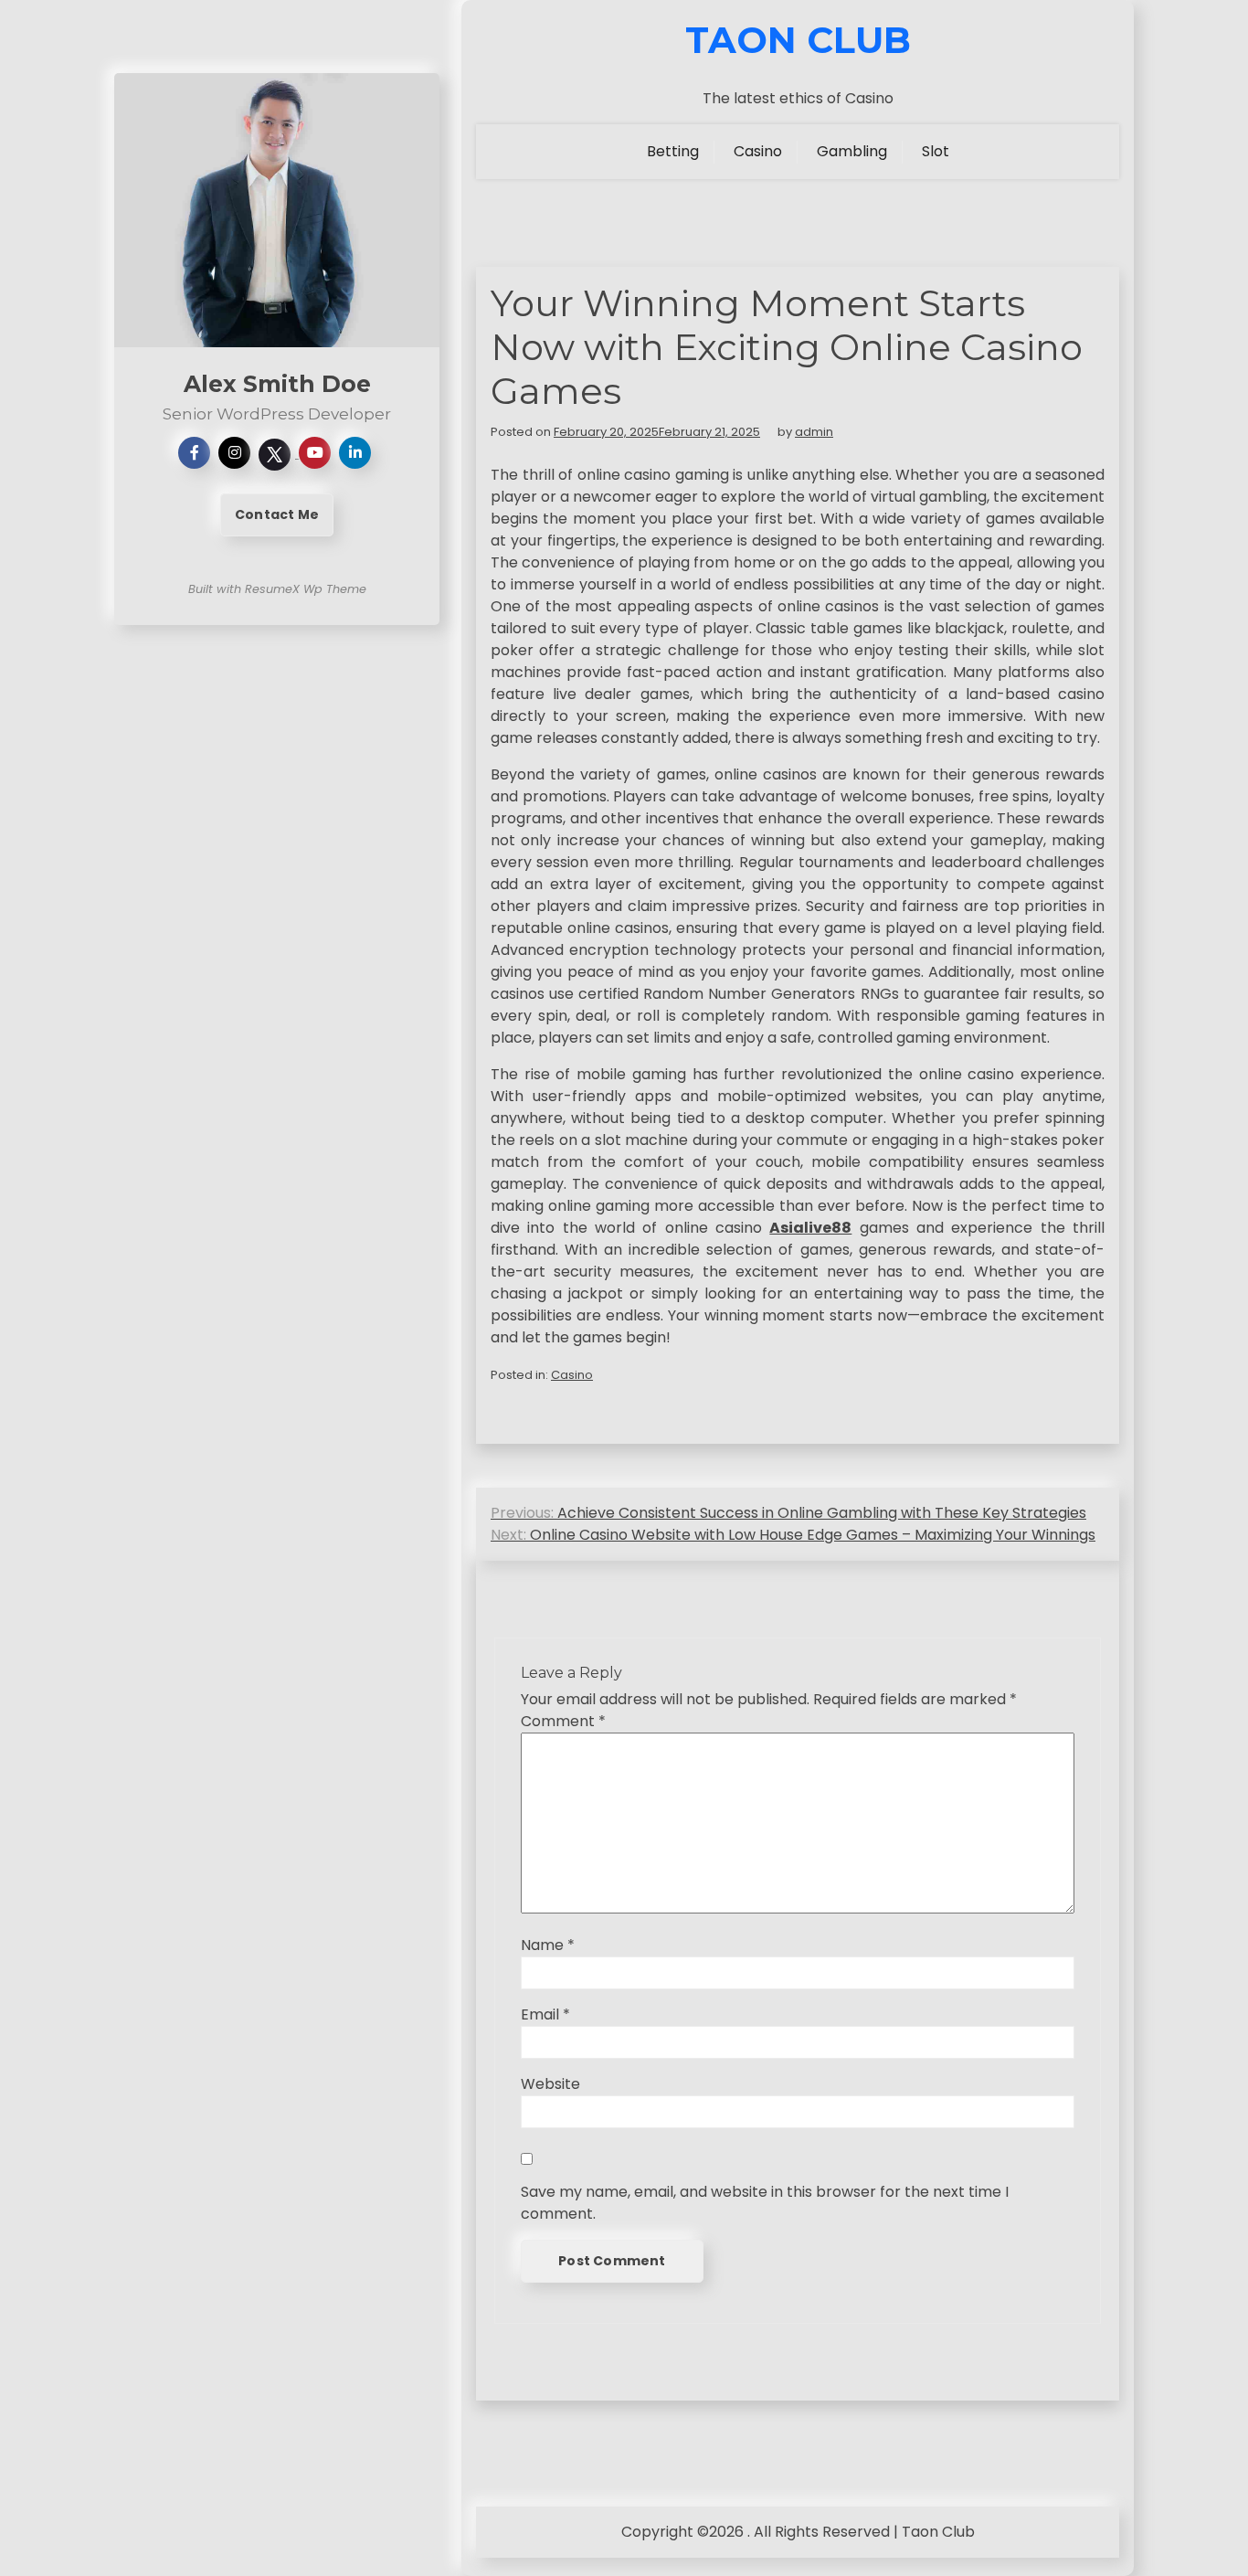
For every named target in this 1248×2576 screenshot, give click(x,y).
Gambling (852, 151)
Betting (673, 151)
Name (548, 1945)
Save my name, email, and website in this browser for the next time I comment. (765, 2203)
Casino (758, 151)
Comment (563, 1721)
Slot (936, 151)
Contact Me (277, 514)
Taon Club (798, 40)
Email (545, 2014)
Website (550, 2084)
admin (814, 432)
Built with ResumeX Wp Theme (277, 589)
